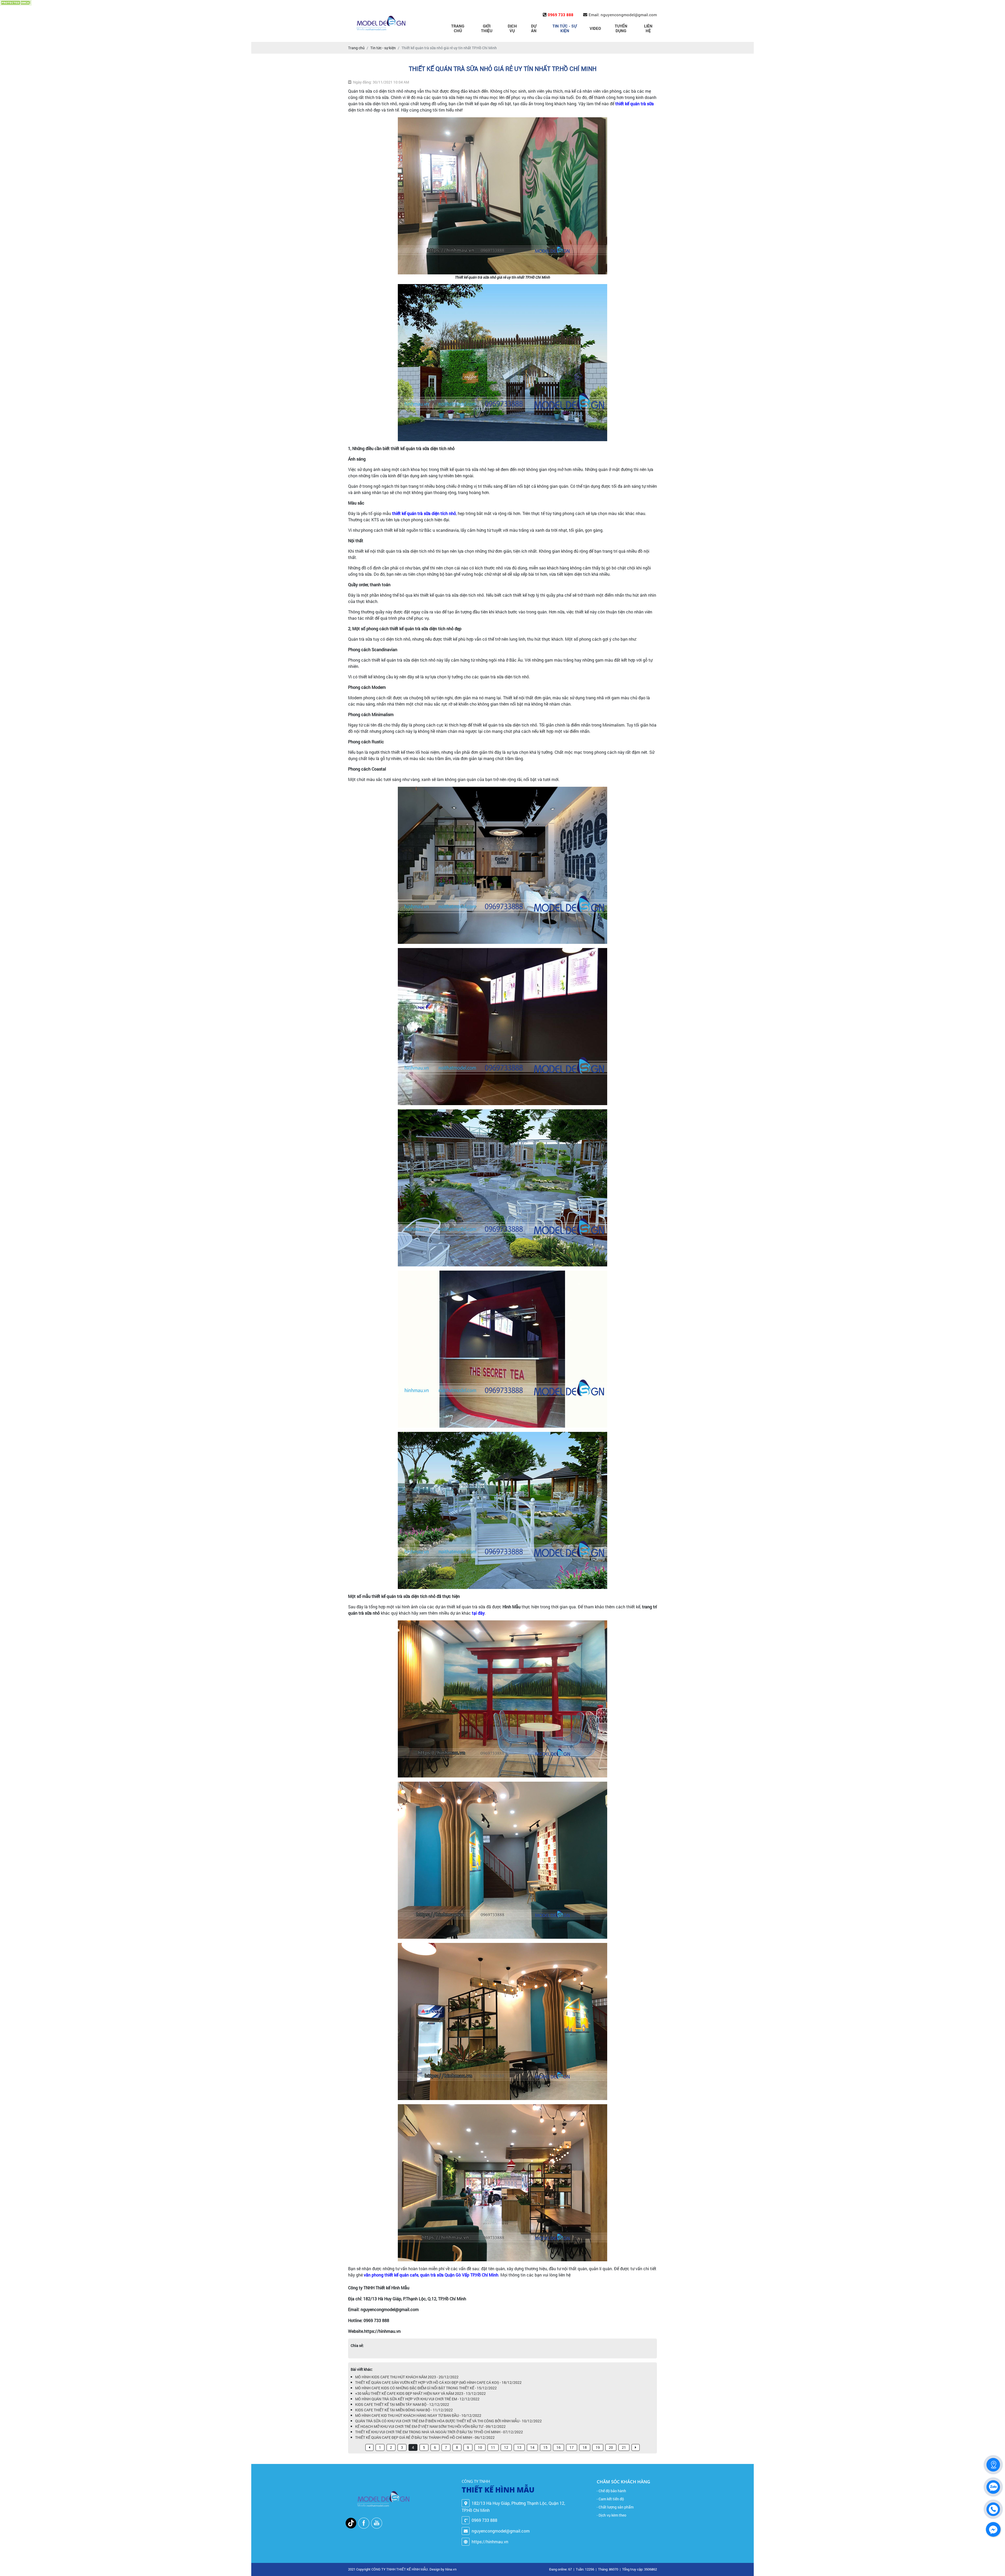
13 (519, 2447)
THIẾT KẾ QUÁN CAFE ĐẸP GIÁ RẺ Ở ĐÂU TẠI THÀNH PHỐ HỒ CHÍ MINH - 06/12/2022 (425, 2437)
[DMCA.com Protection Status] (16, 3)
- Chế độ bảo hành (611, 2491)
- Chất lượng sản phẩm (615, 2507)
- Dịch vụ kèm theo (612, 2515)
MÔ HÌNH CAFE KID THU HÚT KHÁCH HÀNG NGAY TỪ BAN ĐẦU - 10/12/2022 (418, 2415)
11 (493, 2447)
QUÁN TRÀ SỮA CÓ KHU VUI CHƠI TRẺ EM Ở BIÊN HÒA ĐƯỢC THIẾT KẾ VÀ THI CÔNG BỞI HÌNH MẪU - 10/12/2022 (448, 2421)
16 (559, 2447)
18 (585, 2447)
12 (506, 2447)
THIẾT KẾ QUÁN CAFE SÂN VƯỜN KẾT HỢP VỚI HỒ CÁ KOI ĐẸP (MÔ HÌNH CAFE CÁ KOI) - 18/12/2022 (438, 2382)
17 (572, 2447)
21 (624, 2447)
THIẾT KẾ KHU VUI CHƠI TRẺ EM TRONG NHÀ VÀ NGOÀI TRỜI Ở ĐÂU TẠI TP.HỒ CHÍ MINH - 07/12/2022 (439, 2432)
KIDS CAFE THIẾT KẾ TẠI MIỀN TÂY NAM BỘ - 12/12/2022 (402, 2404)
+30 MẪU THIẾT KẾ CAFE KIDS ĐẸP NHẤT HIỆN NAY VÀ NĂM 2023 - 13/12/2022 (420, 2393)
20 (611, 2447)
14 (532, 2447)
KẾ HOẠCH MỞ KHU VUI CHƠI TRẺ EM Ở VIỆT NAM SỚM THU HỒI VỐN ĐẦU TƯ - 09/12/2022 (430, 2426)
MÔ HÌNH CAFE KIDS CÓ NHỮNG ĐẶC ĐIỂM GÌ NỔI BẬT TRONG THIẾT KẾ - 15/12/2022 (426, 2388)
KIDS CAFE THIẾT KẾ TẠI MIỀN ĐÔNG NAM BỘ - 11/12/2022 (404, 2410)
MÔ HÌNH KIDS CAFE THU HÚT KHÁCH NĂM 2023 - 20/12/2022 (407, 2377)
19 (598, 2447)
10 (480, 2447)
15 (545, 2447)
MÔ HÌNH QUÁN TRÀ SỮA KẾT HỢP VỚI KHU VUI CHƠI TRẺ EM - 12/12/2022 (417, 2399)
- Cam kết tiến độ (610, 2499)
